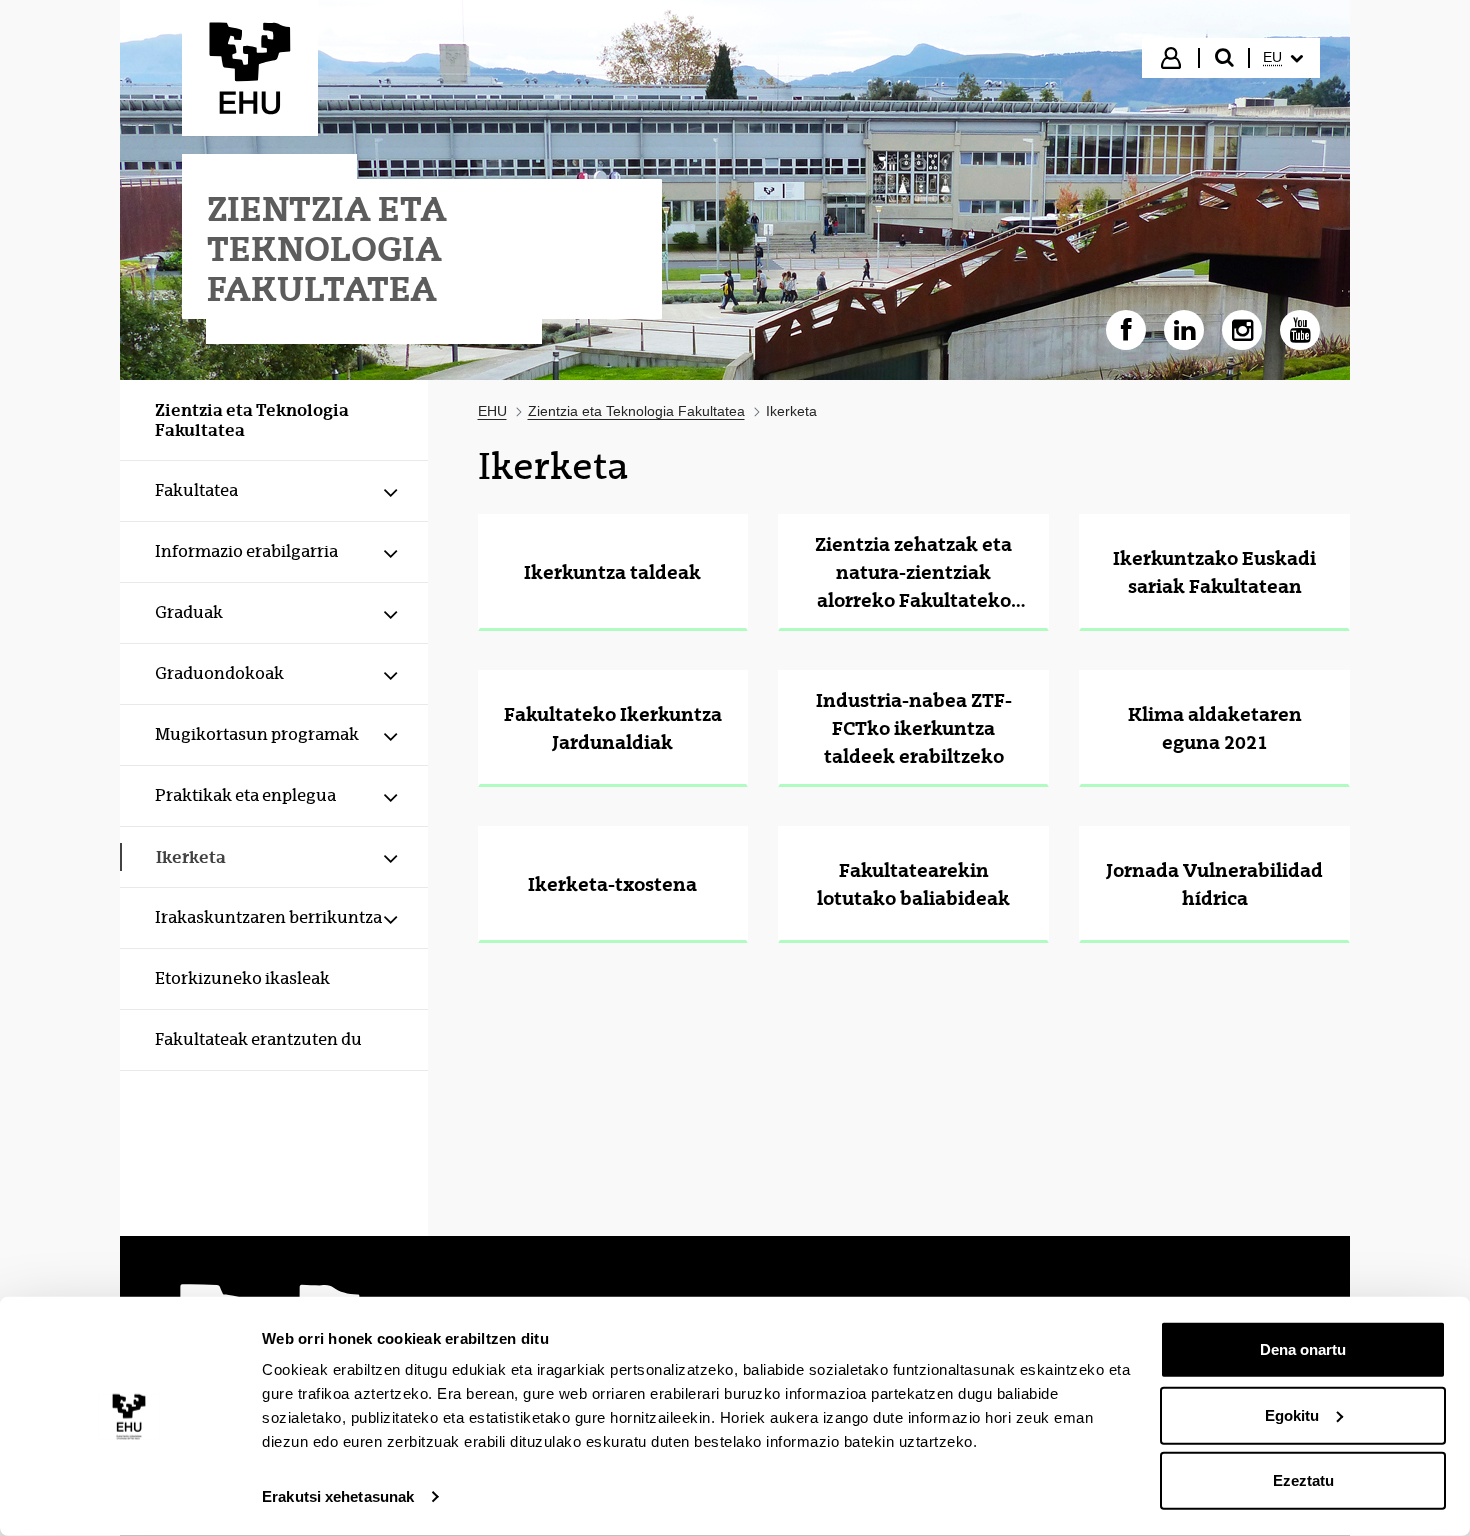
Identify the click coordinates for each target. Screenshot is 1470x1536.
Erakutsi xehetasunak (338, 1496)
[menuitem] (1283, 58)
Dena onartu (1303, 1349)
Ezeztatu (1303, 1480)
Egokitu (1292, 1414)
